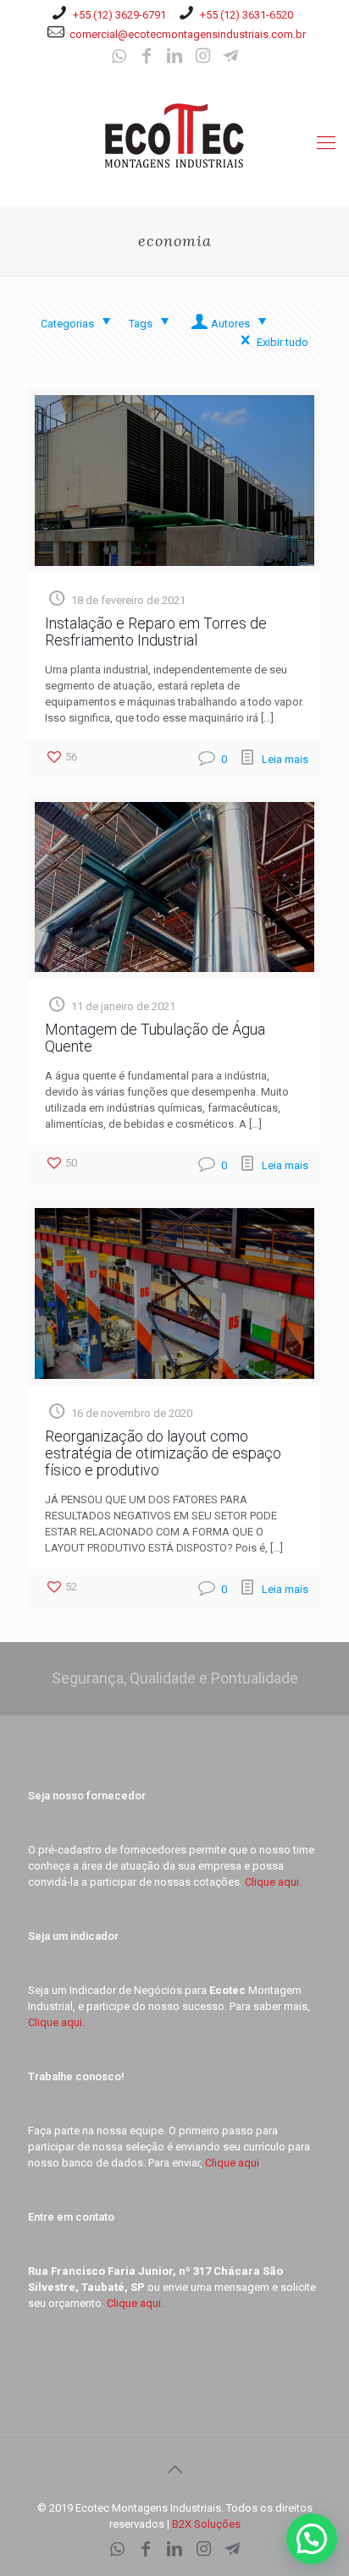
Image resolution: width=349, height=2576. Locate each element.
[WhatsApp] (119, 58)
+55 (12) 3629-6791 (119, 15)
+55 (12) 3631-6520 (247, 15)
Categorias (67, 324)
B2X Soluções (206, 2524)
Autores (230, 324)
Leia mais (285, 759)
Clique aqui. (273, 1882)
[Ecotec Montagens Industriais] (174, 135)
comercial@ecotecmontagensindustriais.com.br (188, 34)
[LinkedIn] (174, 58)
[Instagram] (202, 58)
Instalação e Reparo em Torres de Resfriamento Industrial (156, 632)
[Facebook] (147, 58)
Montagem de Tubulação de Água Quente (155, 1038)
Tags (141, 324)
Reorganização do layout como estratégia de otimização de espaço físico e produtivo (163, 1453)
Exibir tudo (283, 342)
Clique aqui (232, 2163)
